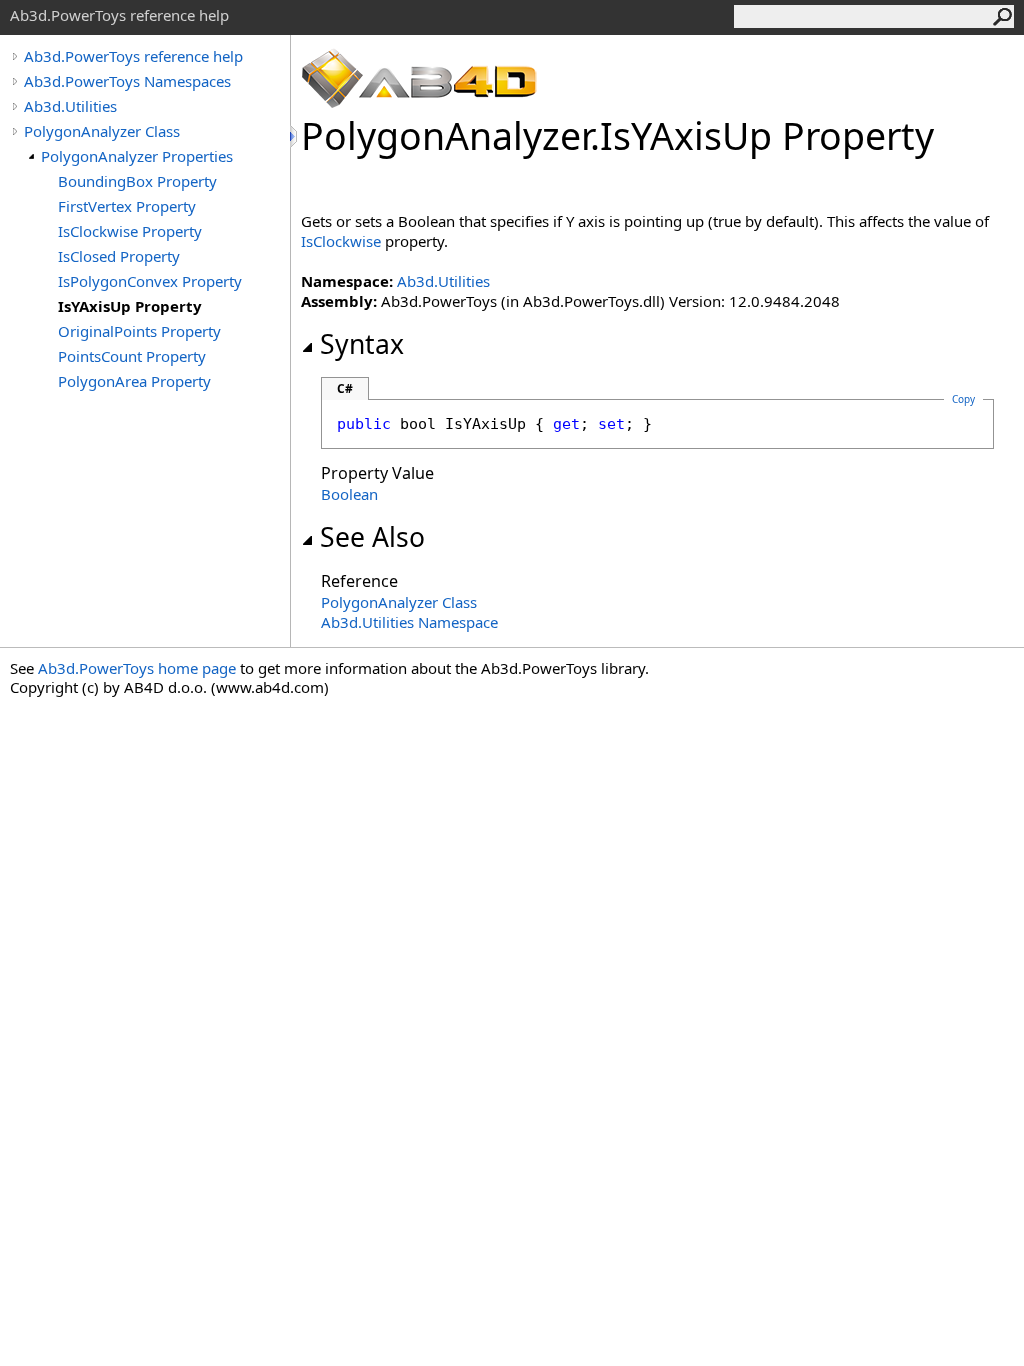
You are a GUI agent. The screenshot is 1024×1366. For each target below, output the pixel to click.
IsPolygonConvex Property (150, 281)
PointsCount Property (132, 356)
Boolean (349, 494)
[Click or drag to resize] (295, 136)
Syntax (362, 344)
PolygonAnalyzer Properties (137, 156)
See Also (372, 537)
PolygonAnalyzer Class (102, 131)
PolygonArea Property (134, 381)
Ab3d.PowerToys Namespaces (127, 81)
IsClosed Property (119, 256)
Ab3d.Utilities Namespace (409, 622)
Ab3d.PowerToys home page (137, 668)
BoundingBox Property (137, 181)
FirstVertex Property (127, 206)
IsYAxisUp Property (130, 306)
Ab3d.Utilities (70, 106)
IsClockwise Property (130, 231)
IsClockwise (341, 241)
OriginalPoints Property (139, 331)
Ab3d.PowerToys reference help (133, 56)
